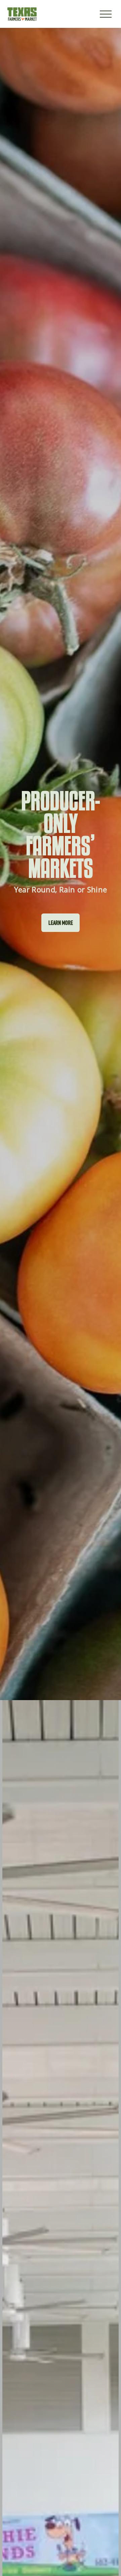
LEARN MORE (61, 923)
